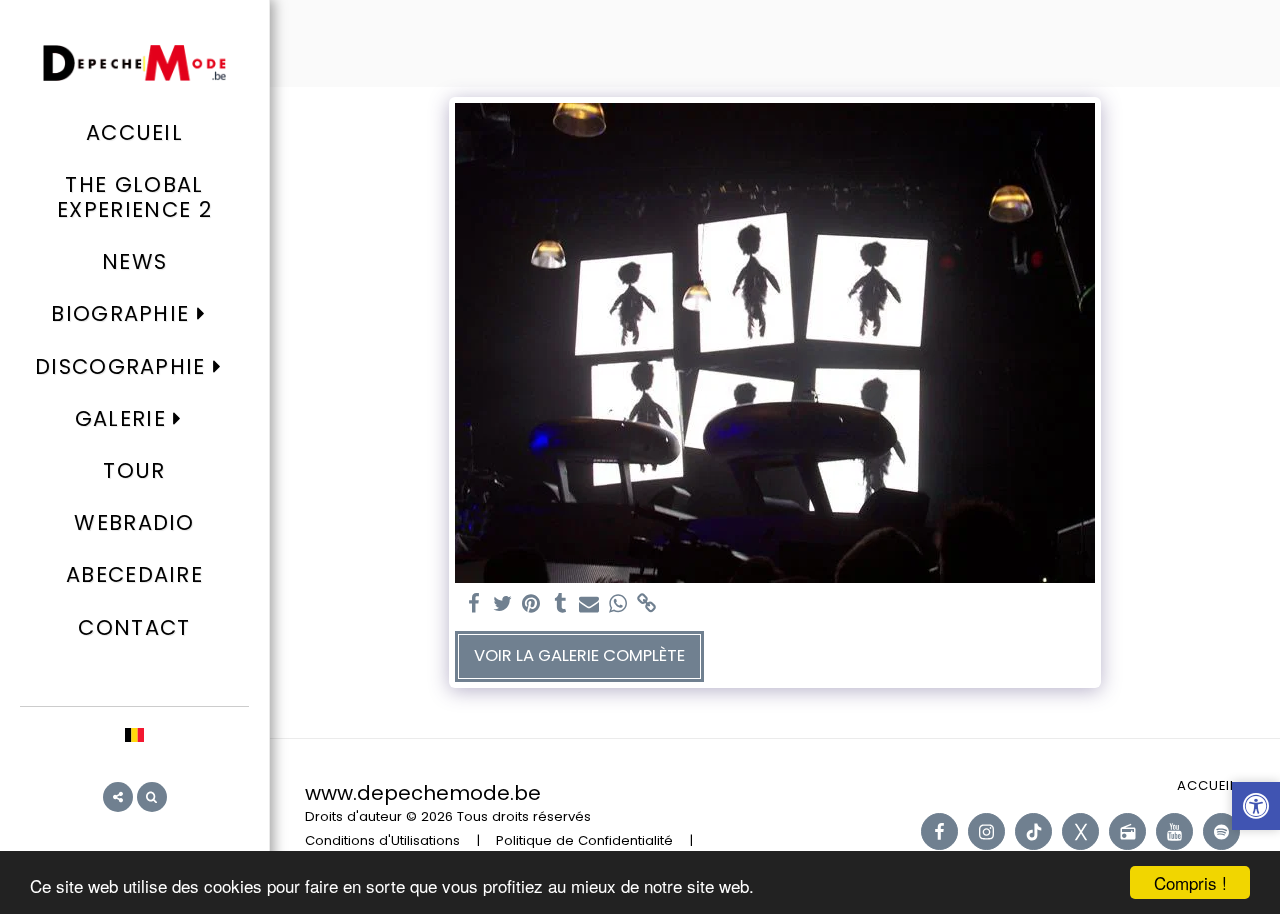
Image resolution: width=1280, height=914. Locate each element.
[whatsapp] (618, 604)
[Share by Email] (589, 604)
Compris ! (1190, 882)
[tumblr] (560, 604)
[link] (647, 604)
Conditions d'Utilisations (382, 840)
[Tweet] (502, 604)
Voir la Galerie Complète (579, 655)
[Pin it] (531, 604)
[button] (134, 314)
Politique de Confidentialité (584, 840)
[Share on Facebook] (473, 604)
